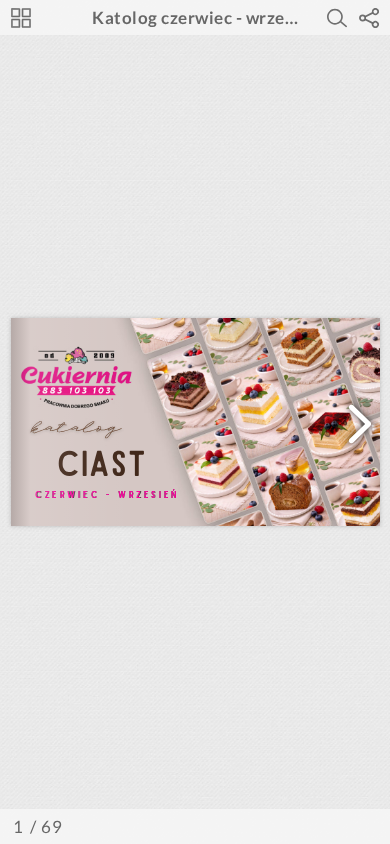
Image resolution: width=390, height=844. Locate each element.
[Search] (337, 18)
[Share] (369, 18)
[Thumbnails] (21, 18)
